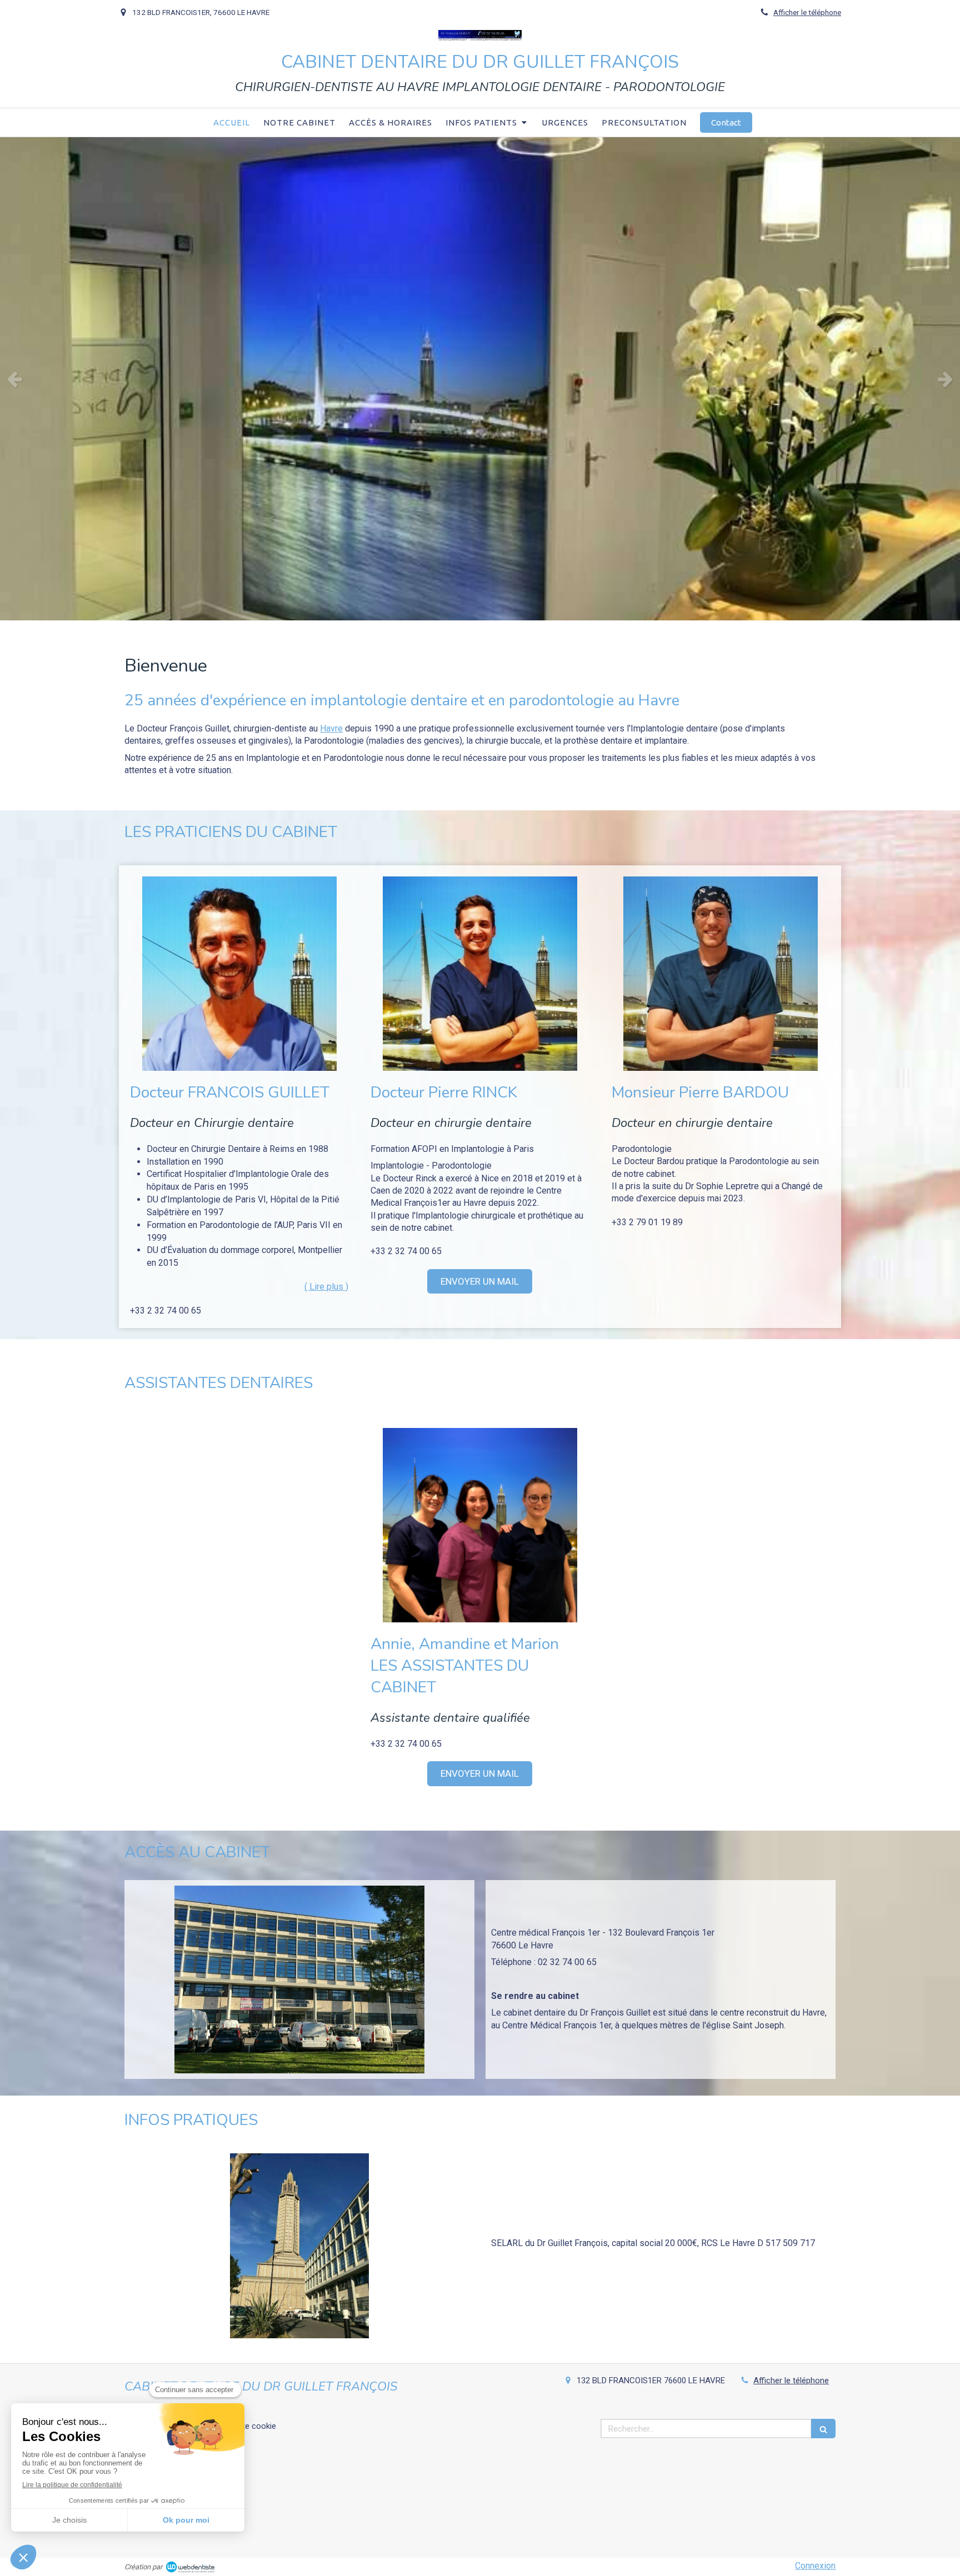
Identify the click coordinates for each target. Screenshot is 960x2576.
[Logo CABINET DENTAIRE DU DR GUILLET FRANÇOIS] (480, 37)
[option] (480, 379)
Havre (331, 728)
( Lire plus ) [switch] (326, 1287)
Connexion (815, 2566)
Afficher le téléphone (807, 12)
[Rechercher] (823, 2429)
